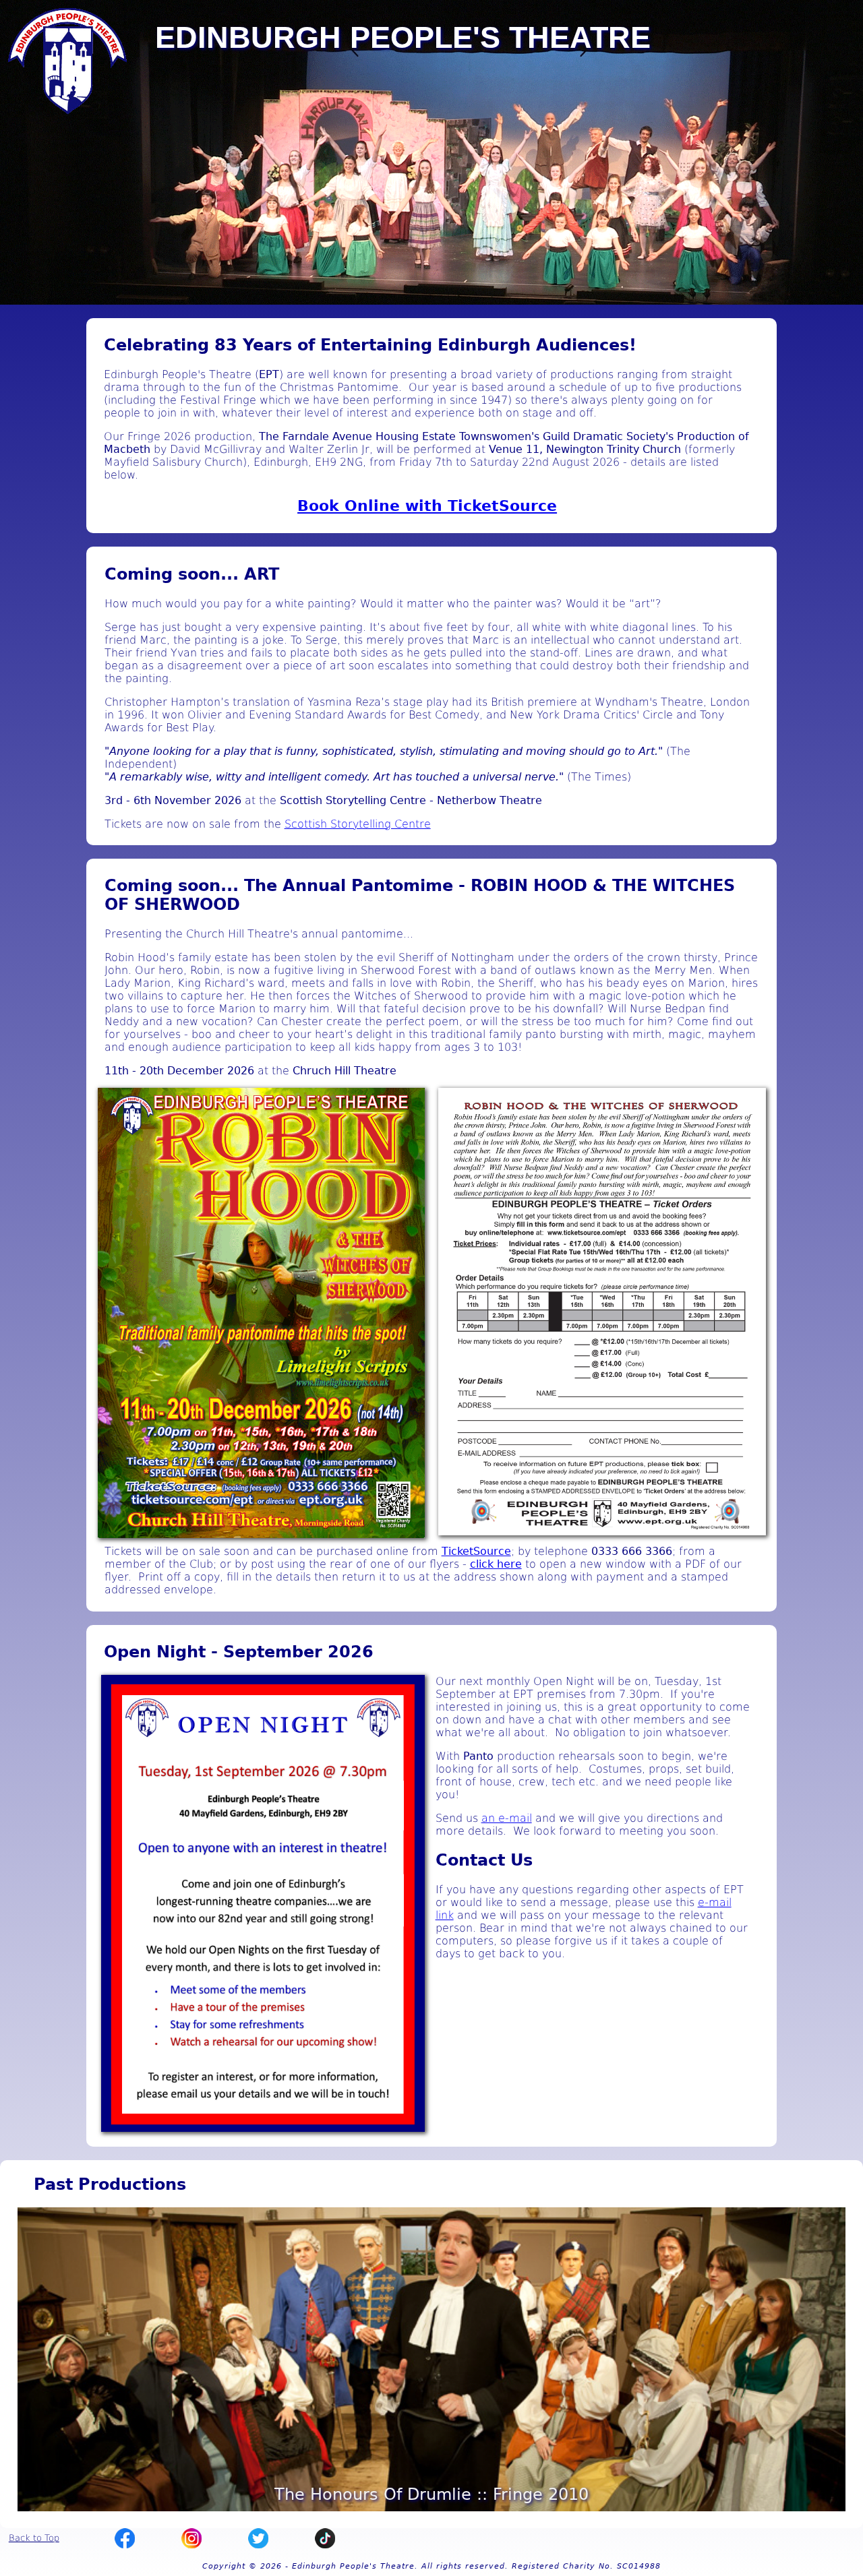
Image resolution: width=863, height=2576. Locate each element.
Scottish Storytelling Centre (358, 824)
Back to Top (34, 2538)
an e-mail (507, 1818)
